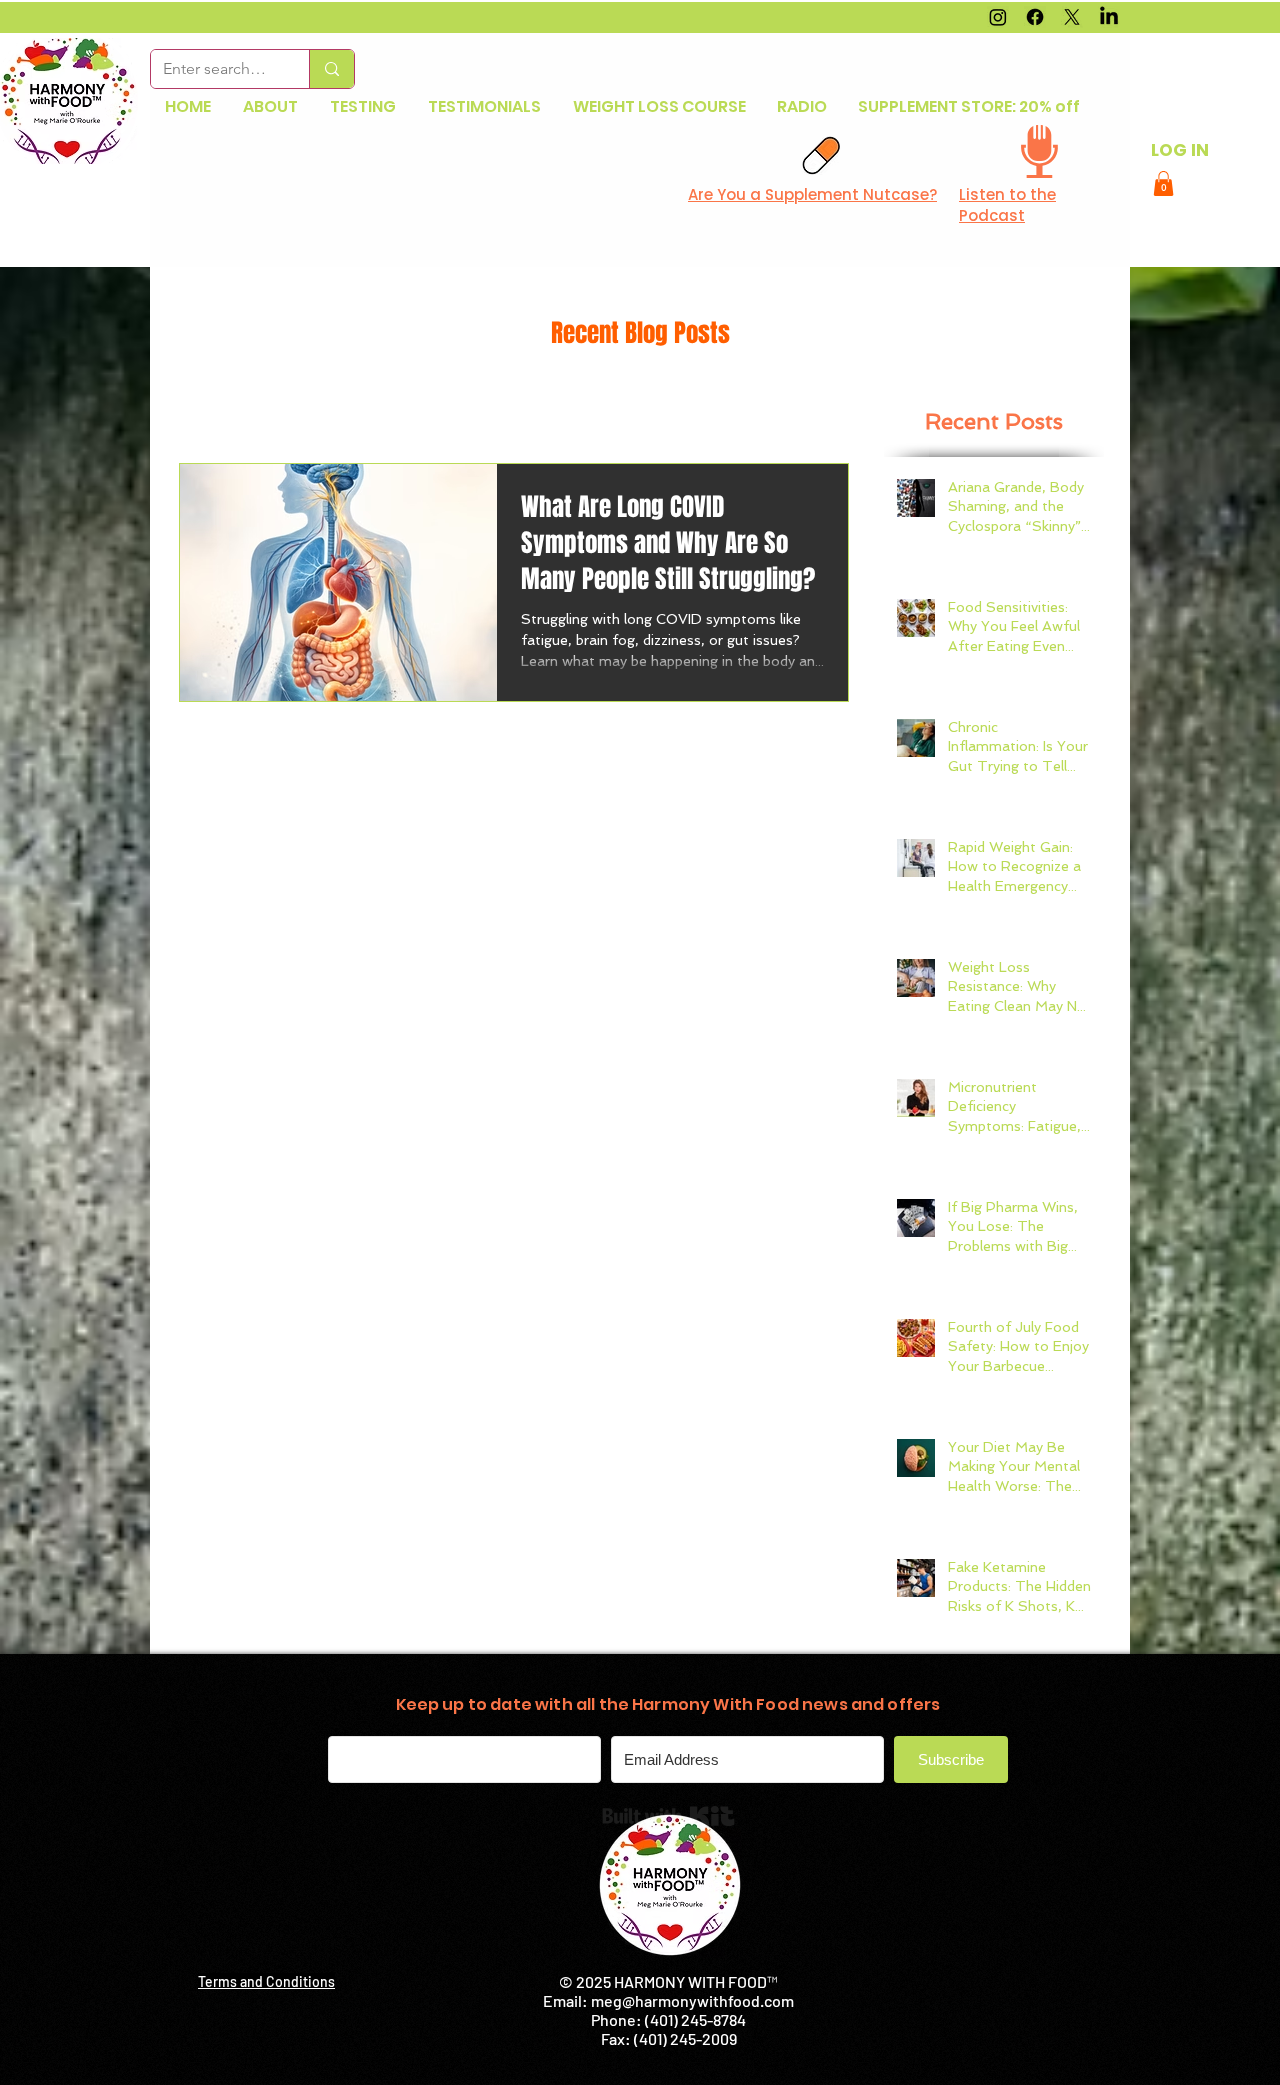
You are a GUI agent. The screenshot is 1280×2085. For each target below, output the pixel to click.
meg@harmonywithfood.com (692, 2000)
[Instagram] (998, 17)
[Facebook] (1035, 17)
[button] (1163, 183)
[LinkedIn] (1109, 17)
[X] (1072, 17)
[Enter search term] (331, 69)
